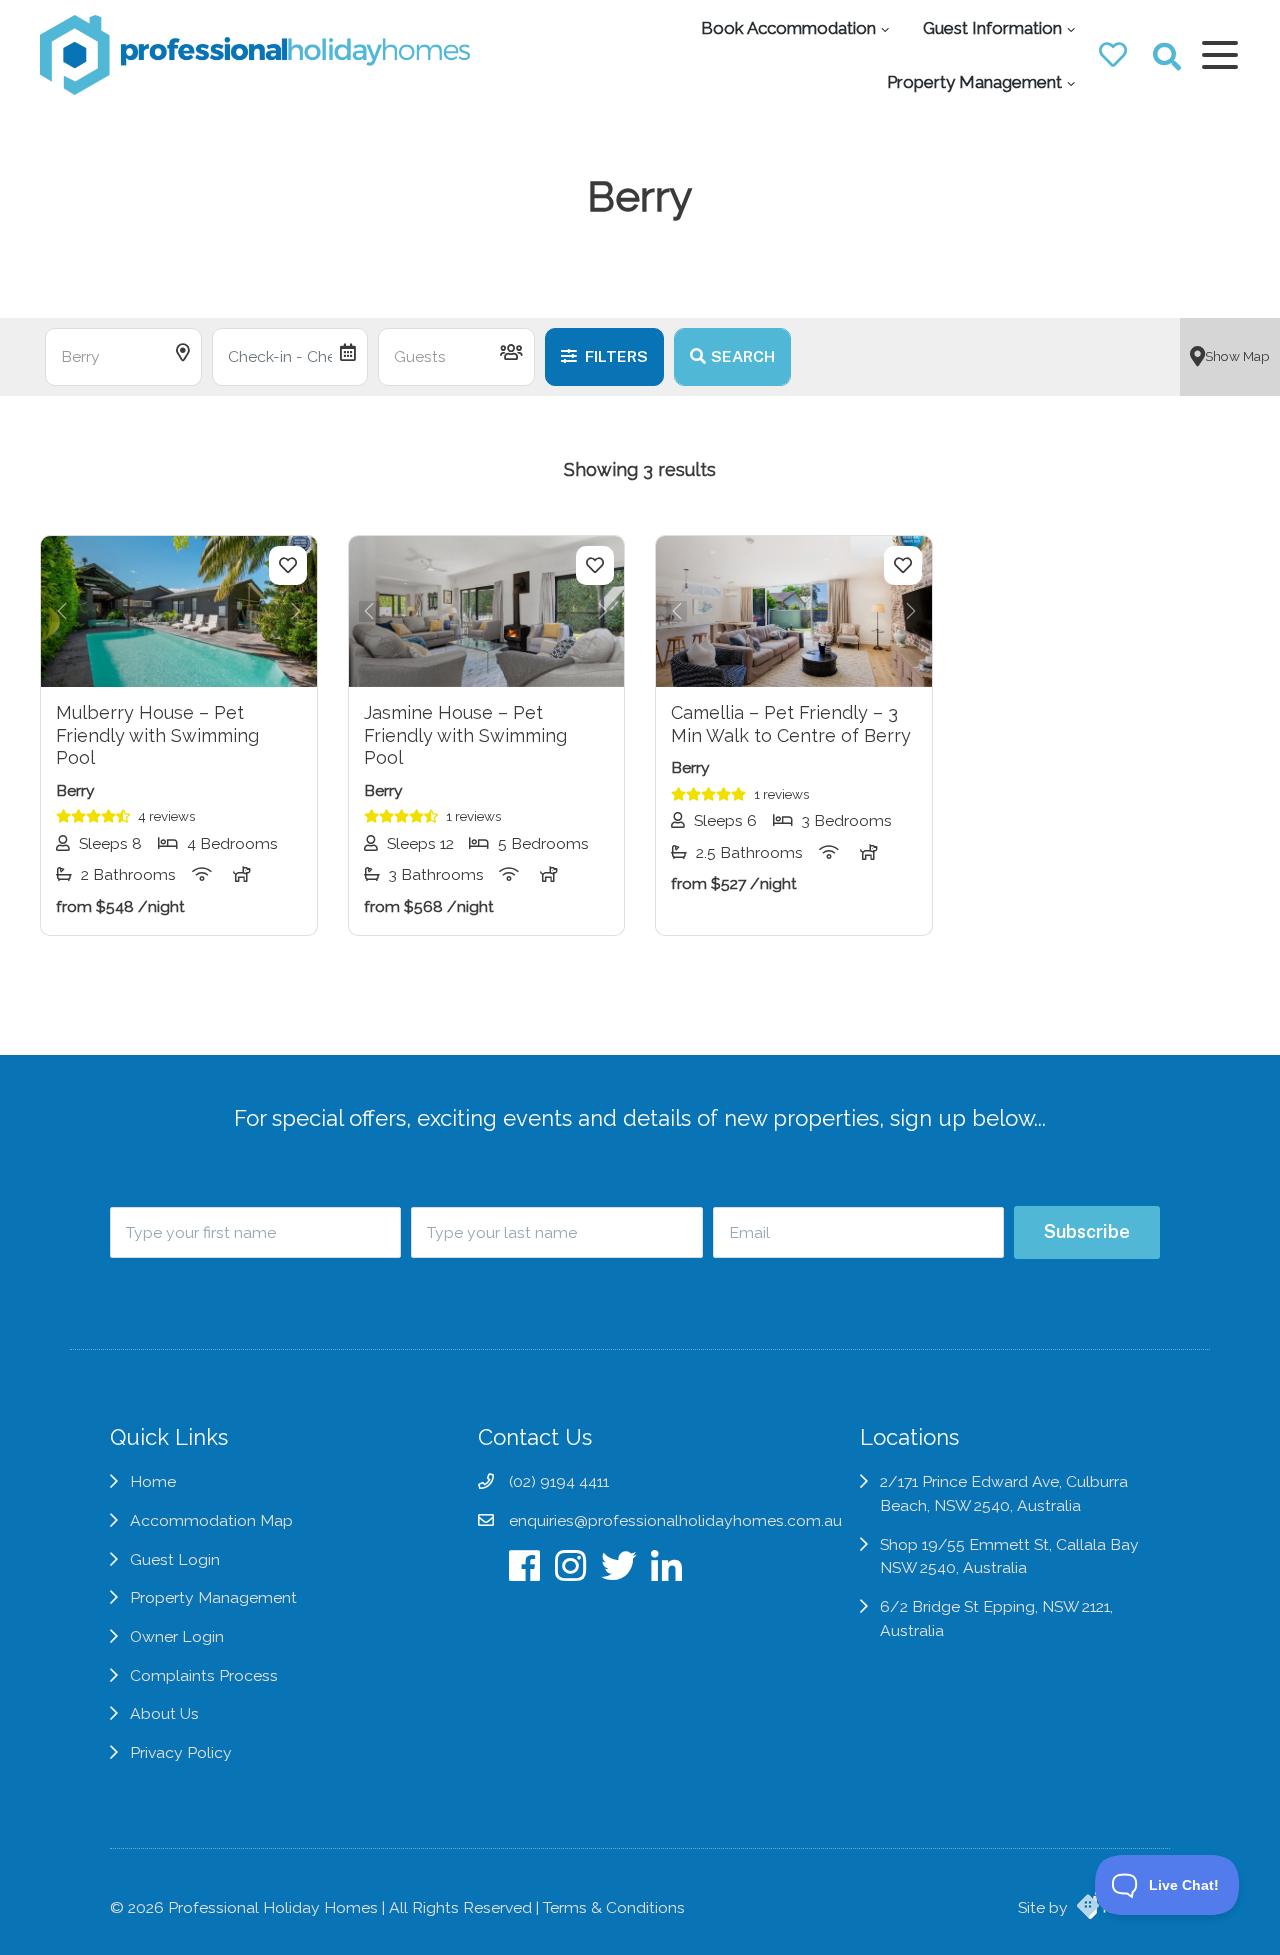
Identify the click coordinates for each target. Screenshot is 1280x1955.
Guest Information (992, 28)
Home (153, 1481)
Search (743, 356)
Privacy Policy (181, 1752)
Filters (615, 356)
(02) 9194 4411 (559, 1481)
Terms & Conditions (614, 1907)
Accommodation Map (211, 1520)
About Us (164, 1713)
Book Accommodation (788, 28)
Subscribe (1087, 1231)
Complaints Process (204, 1675)
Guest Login (175, 1559)
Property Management (974, 82)
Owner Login (177, 1636)
